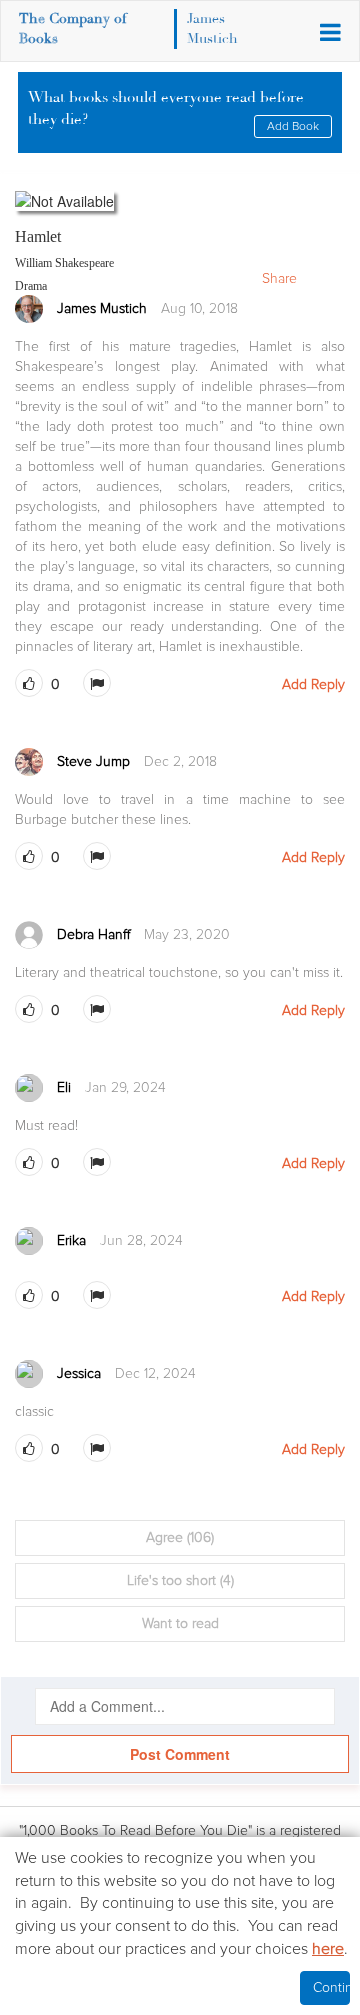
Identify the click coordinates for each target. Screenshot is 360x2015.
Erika (71, 1240)
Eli (64, 1087)
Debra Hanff (93, 934)
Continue (331, 1987)
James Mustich (102, 308)
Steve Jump (93, 761)
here (328, 1949)
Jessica (79, 1373)
